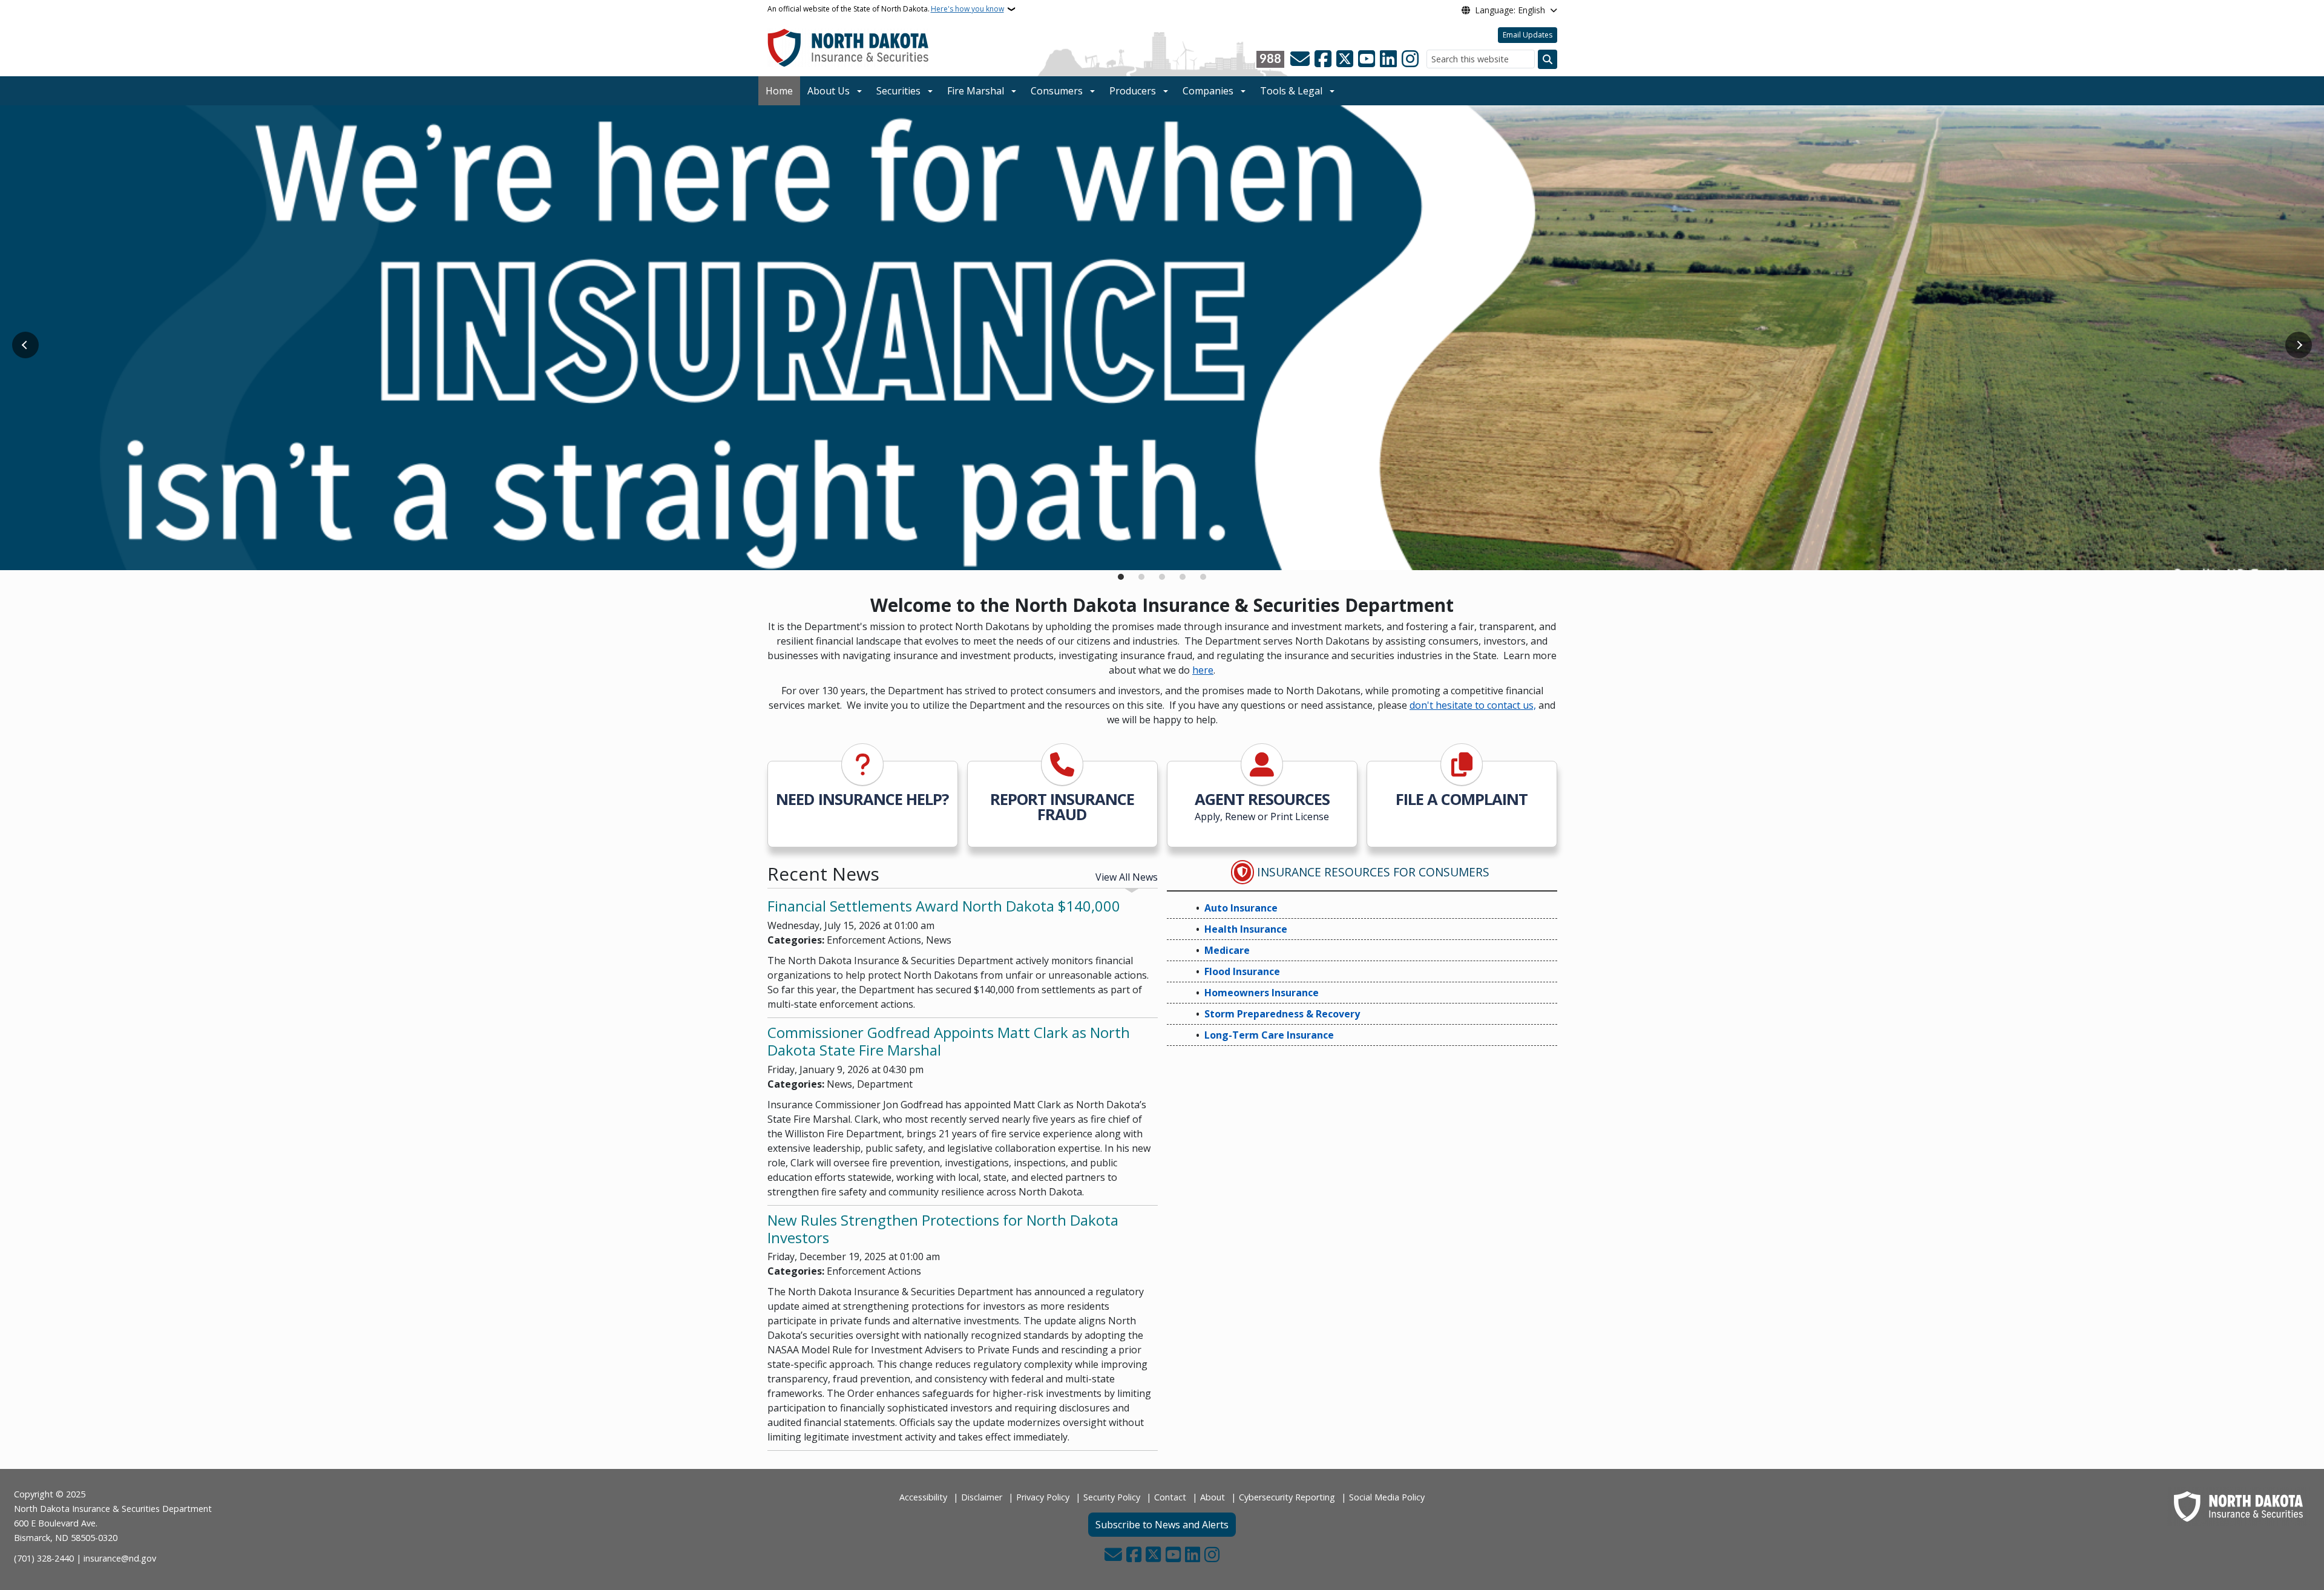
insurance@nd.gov (120, 1558)
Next (2299, 345)
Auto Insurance (1241, 908)
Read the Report (819, 546)
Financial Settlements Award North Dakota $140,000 (944, 906)
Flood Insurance (1242, 971)
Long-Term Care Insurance (1269, 1035)
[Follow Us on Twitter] (1345, 59)
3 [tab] (1162, 577)
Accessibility (923, 1497)
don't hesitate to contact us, (1473, 705)
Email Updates (1528, 35)
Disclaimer (982, 1497)
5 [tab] (1203, 577)
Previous (25, 345)
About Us (829, 91)
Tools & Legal (1291, 91)
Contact (1170, 1497)
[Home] (848, 47)
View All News (1127, 877)
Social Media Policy (1387, 1497)
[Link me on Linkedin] (1388, 59)
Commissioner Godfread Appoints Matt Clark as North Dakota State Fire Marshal (949, 1041)
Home (779, 91)
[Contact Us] (1300, 59)
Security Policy (1112, 1497)
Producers (1133, 91)
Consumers (1057, 91)
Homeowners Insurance (1262, 993)
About (1213, 1497)
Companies (1208, 91)
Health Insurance (1246, 929)
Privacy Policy (1043, 1497)
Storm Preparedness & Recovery (1282, 1014)
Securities (898, 91)
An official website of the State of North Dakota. (886, 9)
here (1203, 670)
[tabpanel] (1162, 338)
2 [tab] (1141, 577)
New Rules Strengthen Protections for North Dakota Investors (943, 1229)
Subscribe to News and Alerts (1162, 1525)
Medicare (1227, 950)
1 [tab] (1121, 577)
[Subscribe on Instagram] (1410, 59)
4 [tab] (1183, 577)
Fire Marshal (976, 91)
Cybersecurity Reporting (1287, 1497)
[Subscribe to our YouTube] (1367, 59)
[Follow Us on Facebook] (1323, 59)
